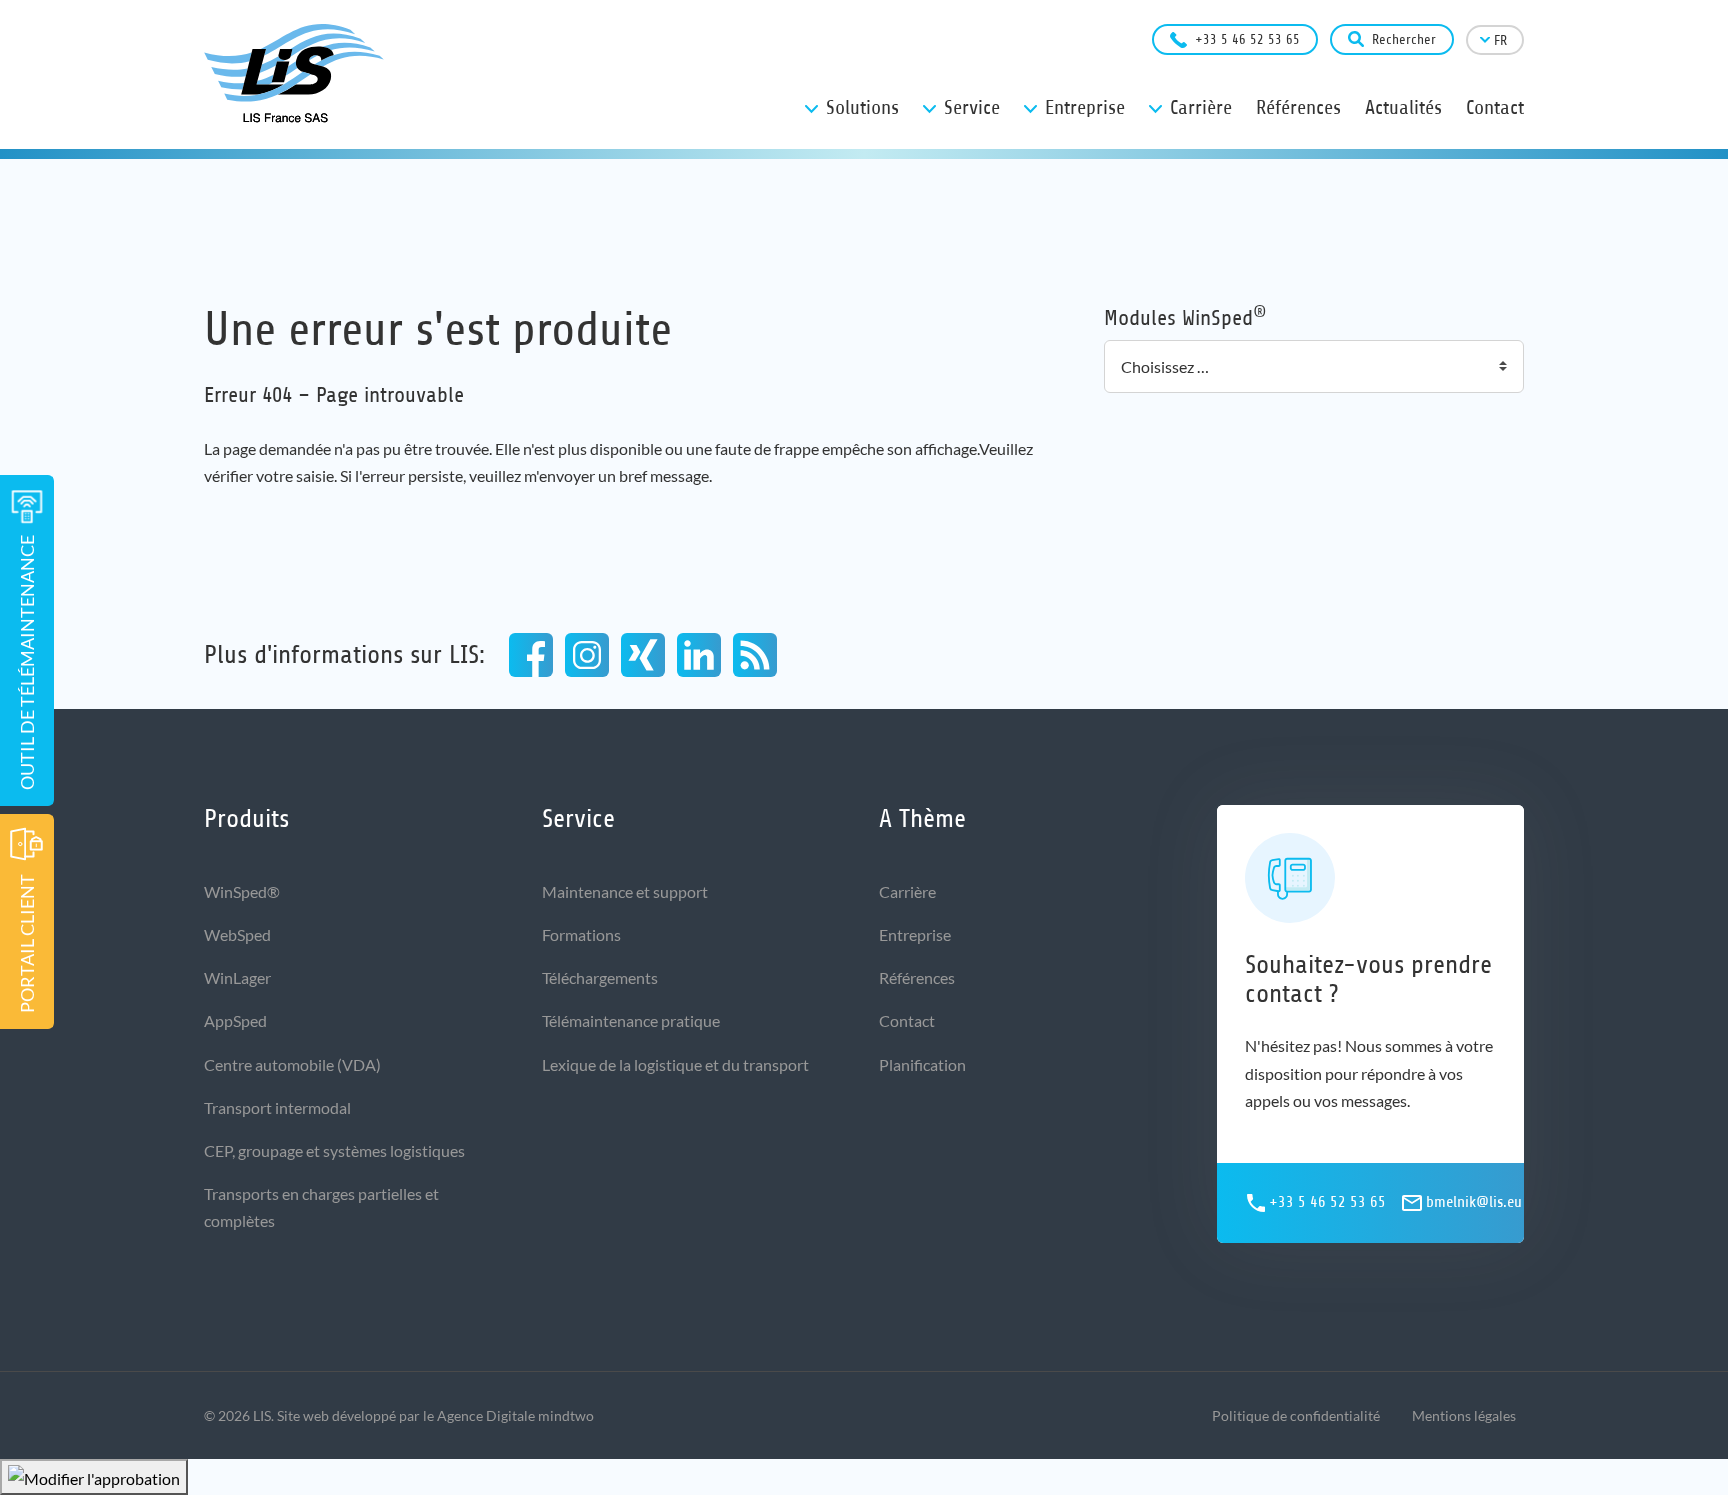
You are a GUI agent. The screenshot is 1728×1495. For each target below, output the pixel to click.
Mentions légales (1464, 1415)
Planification (922, 1064)
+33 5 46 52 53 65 (1247, 39)
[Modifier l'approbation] (94, 1477)
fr (1500, 40)
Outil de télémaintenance (27, 662)
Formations (581, 934)
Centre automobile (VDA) (292, 1064)
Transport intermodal (277, 1107)
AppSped (235, 1020)
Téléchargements (600, 977)
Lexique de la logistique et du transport (675, 1064)
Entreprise (915, 934)
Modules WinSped (1185, 316)
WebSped (237, 934)
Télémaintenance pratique (631, 1020)
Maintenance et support (625, 891)
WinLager (237, 977)
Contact (907, 1020)
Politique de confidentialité (1296, 1415)
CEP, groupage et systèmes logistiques (334, 1150)
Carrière (907, 891)
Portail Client (27, 943)
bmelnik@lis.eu (1474, 1202)
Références (917, 977)
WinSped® (242, 891)
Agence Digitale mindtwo (515, 1415)
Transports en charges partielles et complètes (321, 1207)
